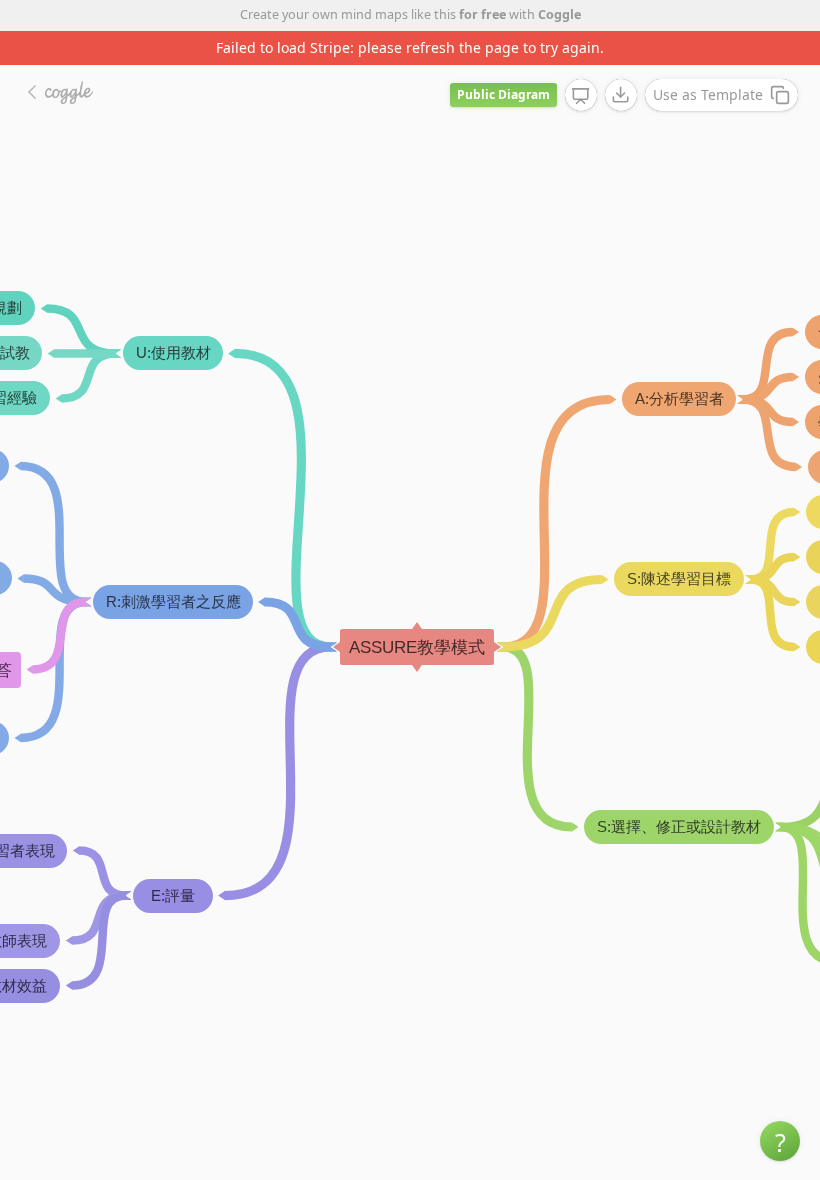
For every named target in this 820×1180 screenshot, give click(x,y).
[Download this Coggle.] (621, 95)
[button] (780, 1141)
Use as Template (708, 94)
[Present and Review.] (581, 96)
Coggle (559, 14)
